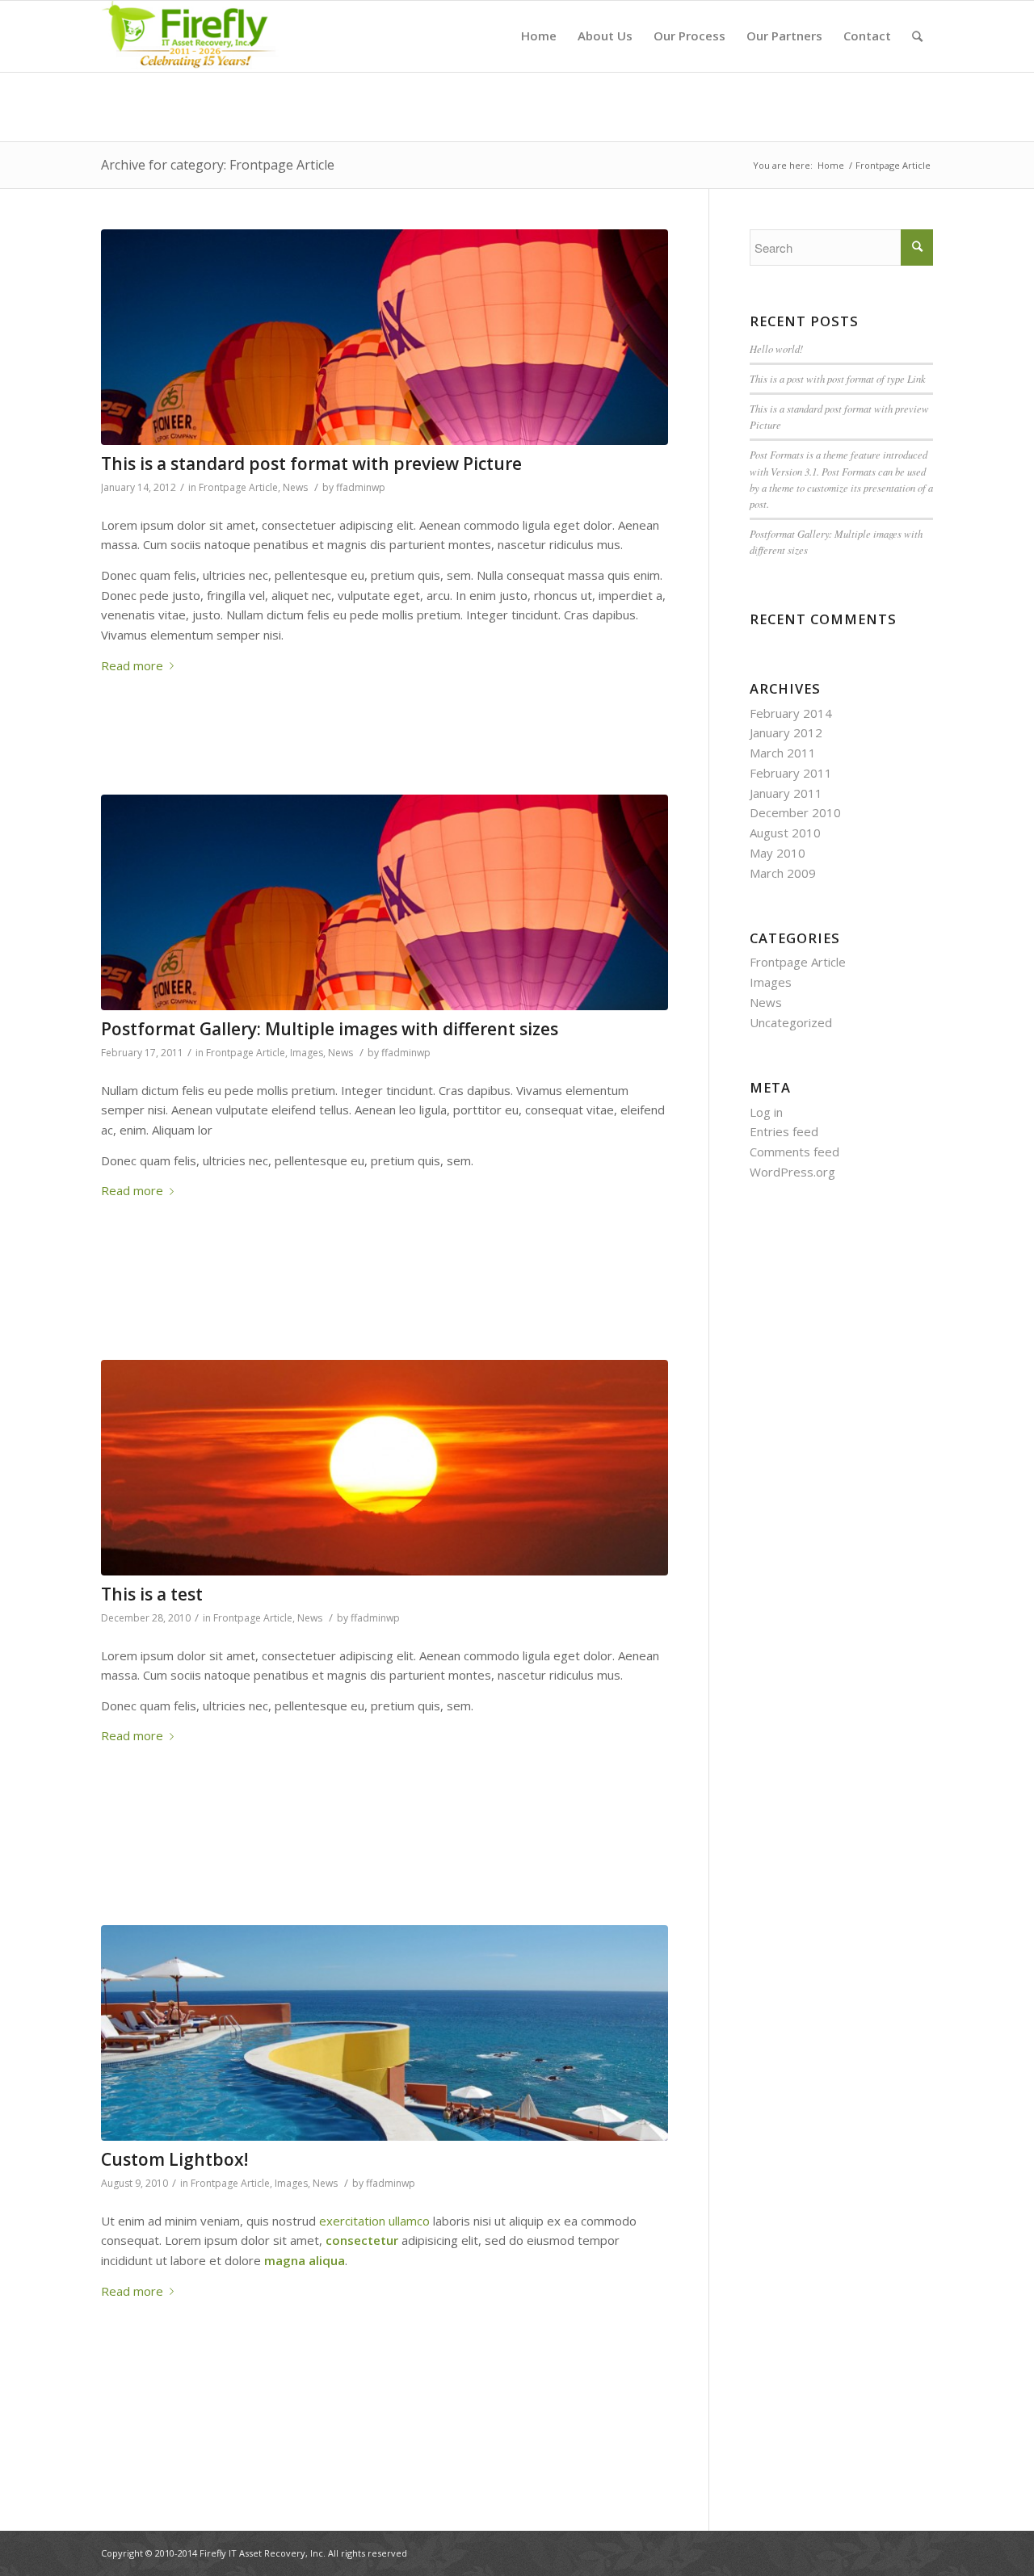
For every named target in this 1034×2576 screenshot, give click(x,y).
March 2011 (783, 753)
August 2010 (785, 833)
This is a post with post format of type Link (838, 378)
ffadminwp (361, 487)
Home (831, 165)
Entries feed (784, 1131)
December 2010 (795, 812)
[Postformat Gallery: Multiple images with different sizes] (385, 902)
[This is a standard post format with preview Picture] (385, 337)
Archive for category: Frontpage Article (218, 165)
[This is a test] (385, 1468)
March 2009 (783, 873)
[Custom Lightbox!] (385, 2033)
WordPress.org (792, 1172)
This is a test (152, 1594)
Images (307, 1053)
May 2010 (778, 853)
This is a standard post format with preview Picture (311, 464)
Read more (132, 665)
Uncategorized (791, 1022)
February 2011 (791, 773)
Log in (766, 1112)
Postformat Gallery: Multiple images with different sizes (330, 1029)
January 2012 (786, 732)
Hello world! (776, 348)
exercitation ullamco (374, 2221)
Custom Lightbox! (174, 2159)
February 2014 (791, 713)
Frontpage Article (238, 487)
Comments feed (794, 1152)
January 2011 (786, 793)
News (295, 487)
